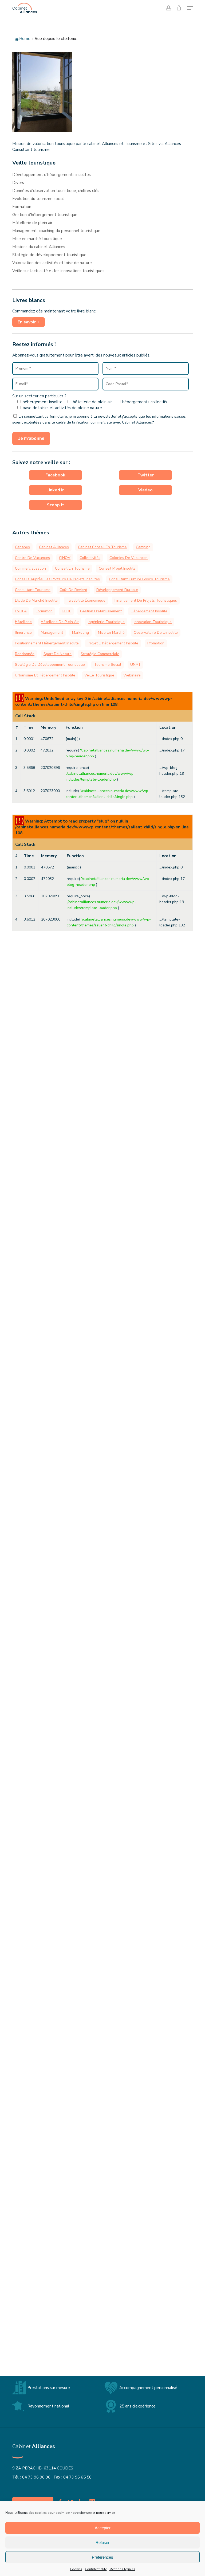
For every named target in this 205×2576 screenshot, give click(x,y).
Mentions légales (122, 2569)
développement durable (117, 590)
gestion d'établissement (101, 611)
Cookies (76, 2569)
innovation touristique (153, 622)
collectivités (90, 558)
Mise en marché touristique (37, 239)
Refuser (102, 2542)
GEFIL (66, 611)
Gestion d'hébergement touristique (45, 215)
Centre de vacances (32, 558)
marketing (80, 633)
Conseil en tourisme (72, 568)
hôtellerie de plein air (60, 622)
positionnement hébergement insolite (47, 643)
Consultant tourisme (33, 590)
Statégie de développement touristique (49, 255)
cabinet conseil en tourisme (102, 547)
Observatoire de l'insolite (156, 633)
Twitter (146, 475)
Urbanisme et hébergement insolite (45, 675)
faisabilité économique (86, 600)
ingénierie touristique (106, 622)
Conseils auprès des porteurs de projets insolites (57, 579)
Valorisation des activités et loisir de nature (52, 263)
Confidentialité (96, 2569)
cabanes (22, 547)
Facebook (55, 475)
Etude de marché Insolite (36, 600)
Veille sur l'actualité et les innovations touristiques (58, 271)
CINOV (65, 558)
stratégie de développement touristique (50, 665)
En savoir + (29, 322)
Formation (22, 207)
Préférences (102, 2557)
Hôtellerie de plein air (32, 223)
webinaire (132, 675)
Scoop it (55, 505)
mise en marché (111, 633)
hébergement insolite (149, 611)
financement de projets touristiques (146, 600)
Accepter (103, 2528)
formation (44, 611)
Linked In (56, 490)
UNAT (135, 665)
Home (25, 39)
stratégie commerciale (100, 654)
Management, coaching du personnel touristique (56, 231)
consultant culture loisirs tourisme (139, 579)
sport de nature (58, 654)
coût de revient (73, 590)
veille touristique (99, 675)
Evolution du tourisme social (38, 199)
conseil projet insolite (117, 568)
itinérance (23, 633)
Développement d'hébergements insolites (52, 175)
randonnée (25, 654)
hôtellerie (23, 622)
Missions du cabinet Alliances (39, 247)
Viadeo (145, 490)
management (52, 633)
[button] (190, 8)
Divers (18, 183)
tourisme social (108, 665)
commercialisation (30, 568)
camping (143, 547)
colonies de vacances (129, 558)
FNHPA (21, 611)
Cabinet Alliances (54, 547)
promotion (156, 643)
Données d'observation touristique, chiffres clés (56, 191)
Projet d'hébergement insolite (113, 643)
